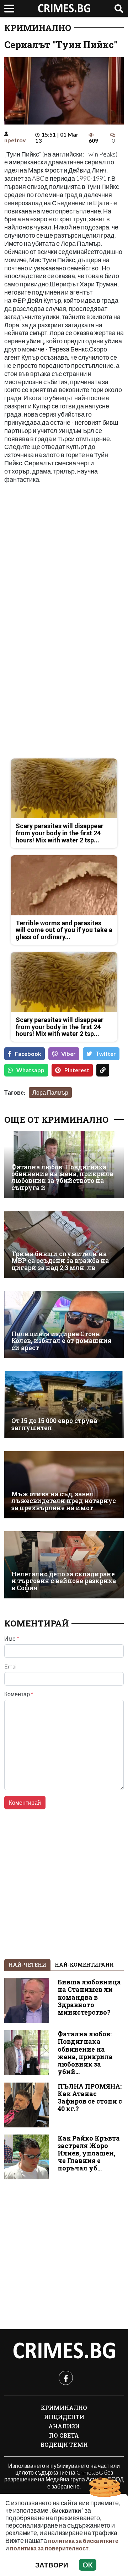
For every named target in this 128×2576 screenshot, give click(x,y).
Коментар (19, 1694)
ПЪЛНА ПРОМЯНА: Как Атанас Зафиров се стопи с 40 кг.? (90, 2098)
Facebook (28, 1054)
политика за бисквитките (83, 2541)
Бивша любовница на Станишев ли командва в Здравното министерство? (89, 1997)
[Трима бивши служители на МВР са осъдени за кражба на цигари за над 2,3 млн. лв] (64, 1245)
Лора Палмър (50, 1092)
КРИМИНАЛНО (38, 28)
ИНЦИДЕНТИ (64, 2417)
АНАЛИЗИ (64, 2426)
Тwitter (106, 1054)
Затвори (52, 2565)
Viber (68, 1054)
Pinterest (77, 1070)
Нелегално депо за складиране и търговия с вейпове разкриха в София (64, 1581)
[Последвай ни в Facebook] (66, 2378)
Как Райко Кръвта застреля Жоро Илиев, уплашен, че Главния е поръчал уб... (89, 2153)
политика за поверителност (49, 2548)
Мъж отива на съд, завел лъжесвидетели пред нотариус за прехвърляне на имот (64, 1501)
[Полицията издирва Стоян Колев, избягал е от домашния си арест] (64, 1325)
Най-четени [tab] (27, 1965)
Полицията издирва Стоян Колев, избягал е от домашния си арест (62, 1341)
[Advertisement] (64, 555)
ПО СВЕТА (64, 2435)
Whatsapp (30, 1070)
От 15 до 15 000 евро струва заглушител (54, 1424)
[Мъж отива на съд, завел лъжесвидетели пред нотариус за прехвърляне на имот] (64, 1485)
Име (12, 1639)
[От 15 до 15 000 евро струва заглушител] (64, 1405)
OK (88, 2565)
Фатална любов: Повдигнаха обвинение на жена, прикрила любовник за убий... (85, 2053)
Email (11, 1666)
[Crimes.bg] (64, 2351)
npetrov (15, 140)
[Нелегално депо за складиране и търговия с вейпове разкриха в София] (64, 1565)
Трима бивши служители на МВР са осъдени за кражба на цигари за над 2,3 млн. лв (60, 1261)
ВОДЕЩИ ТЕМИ (64, 2445)
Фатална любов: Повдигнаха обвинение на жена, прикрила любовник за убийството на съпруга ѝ (62, 1177)
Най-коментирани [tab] (84, 1965)
